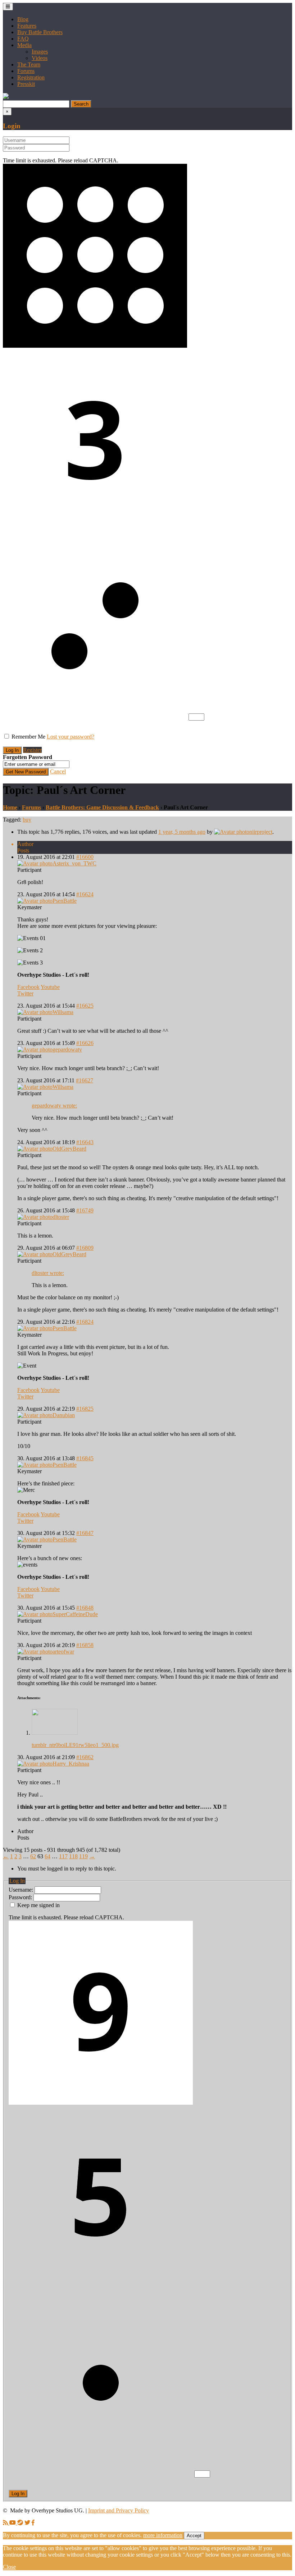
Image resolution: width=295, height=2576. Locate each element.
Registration (31, 77)
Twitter (25, 993)
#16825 (85, 1409)
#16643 (85, 1142)
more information (163, 2535)
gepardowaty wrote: (54, 1106)
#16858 (85, 1645)
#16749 (85, 1210)
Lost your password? (71, 737)
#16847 (85, 1533)
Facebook (28, 987)
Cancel (58, 771)
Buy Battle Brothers (40, 32)
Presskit (26, 84)
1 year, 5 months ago (182, 832)
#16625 (85, 1006)
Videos (40, 58)
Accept (194, 2536)
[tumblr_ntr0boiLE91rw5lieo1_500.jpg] (55, 1733)
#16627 (85, 1080)
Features (27, 26)
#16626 (85, 1043)
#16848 (85, 1608)
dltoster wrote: (48, 1273)
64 (47, 1856)
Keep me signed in (38, 1905)
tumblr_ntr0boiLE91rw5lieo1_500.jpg (75, 1745)
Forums (26, 71)
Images (40, 52)
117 (63, 1856)
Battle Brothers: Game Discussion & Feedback (102, 807)
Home (10, 807)
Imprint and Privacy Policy (119, 2510)
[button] (6, 97)
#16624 (85, 894)
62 (33, 1856)
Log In (18, 2494)
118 (73, 1856)
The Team (29, 64)
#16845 (85, 1458)
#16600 (85, 857)
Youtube (50, 987)
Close (9, 2567)
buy (27, 820)
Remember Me (28, 737)
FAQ (23, 39)
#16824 (85, 1322)
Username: (22, 1890)
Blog (23, 19)
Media (24, 45)
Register (32, 750)
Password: (21, 1897)
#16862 (85, 1757)
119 (83, 1856)
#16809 (85, 1248)
